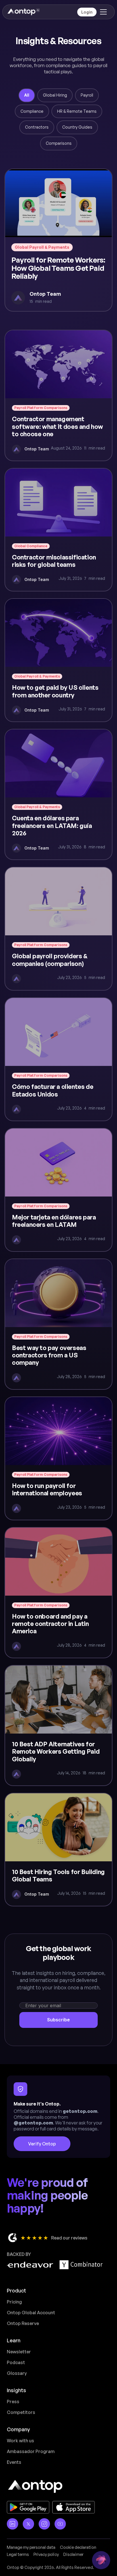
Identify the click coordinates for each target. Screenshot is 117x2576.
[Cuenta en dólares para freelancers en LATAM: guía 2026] (58, 794)
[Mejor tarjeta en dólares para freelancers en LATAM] (58, 1190)
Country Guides (77, 127)
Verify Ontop (42, 2144)
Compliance (32, 111)
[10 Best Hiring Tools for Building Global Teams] (58, 1850)
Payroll (87, 95)
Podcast (16, 2362)
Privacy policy (46, 2554)
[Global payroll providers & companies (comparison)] (58, 929)
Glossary (17, 2373)
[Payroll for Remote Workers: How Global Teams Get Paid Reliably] (58, 240)
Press (13, 2402)
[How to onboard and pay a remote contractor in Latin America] (58, 1593)
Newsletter (19, 2352)
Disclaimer (73, 2554)
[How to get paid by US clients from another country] (58, 660)
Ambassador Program (31, 2451)
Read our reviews (69, 2238)
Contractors (37, 127)
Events (14, 2462)
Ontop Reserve (23, 2323)
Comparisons (59, 143)
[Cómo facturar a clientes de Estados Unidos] (58, 1059)
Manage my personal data (31, 2547)
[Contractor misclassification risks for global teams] (58, 530)
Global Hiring (55, 95)
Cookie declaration (78, 2547)
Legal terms (18, 2554)
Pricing (14, 2302)
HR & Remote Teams (77, 111)
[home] (23, 12)
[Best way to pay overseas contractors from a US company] (58, 1324)
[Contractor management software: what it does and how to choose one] (58, 395)
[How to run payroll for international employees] (58, 1458)
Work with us (20, 2441)
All (27, 95)
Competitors (21, 2412)
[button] (102, 12)
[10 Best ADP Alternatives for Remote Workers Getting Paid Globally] (58, 1726)
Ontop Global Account (31, 2313)
